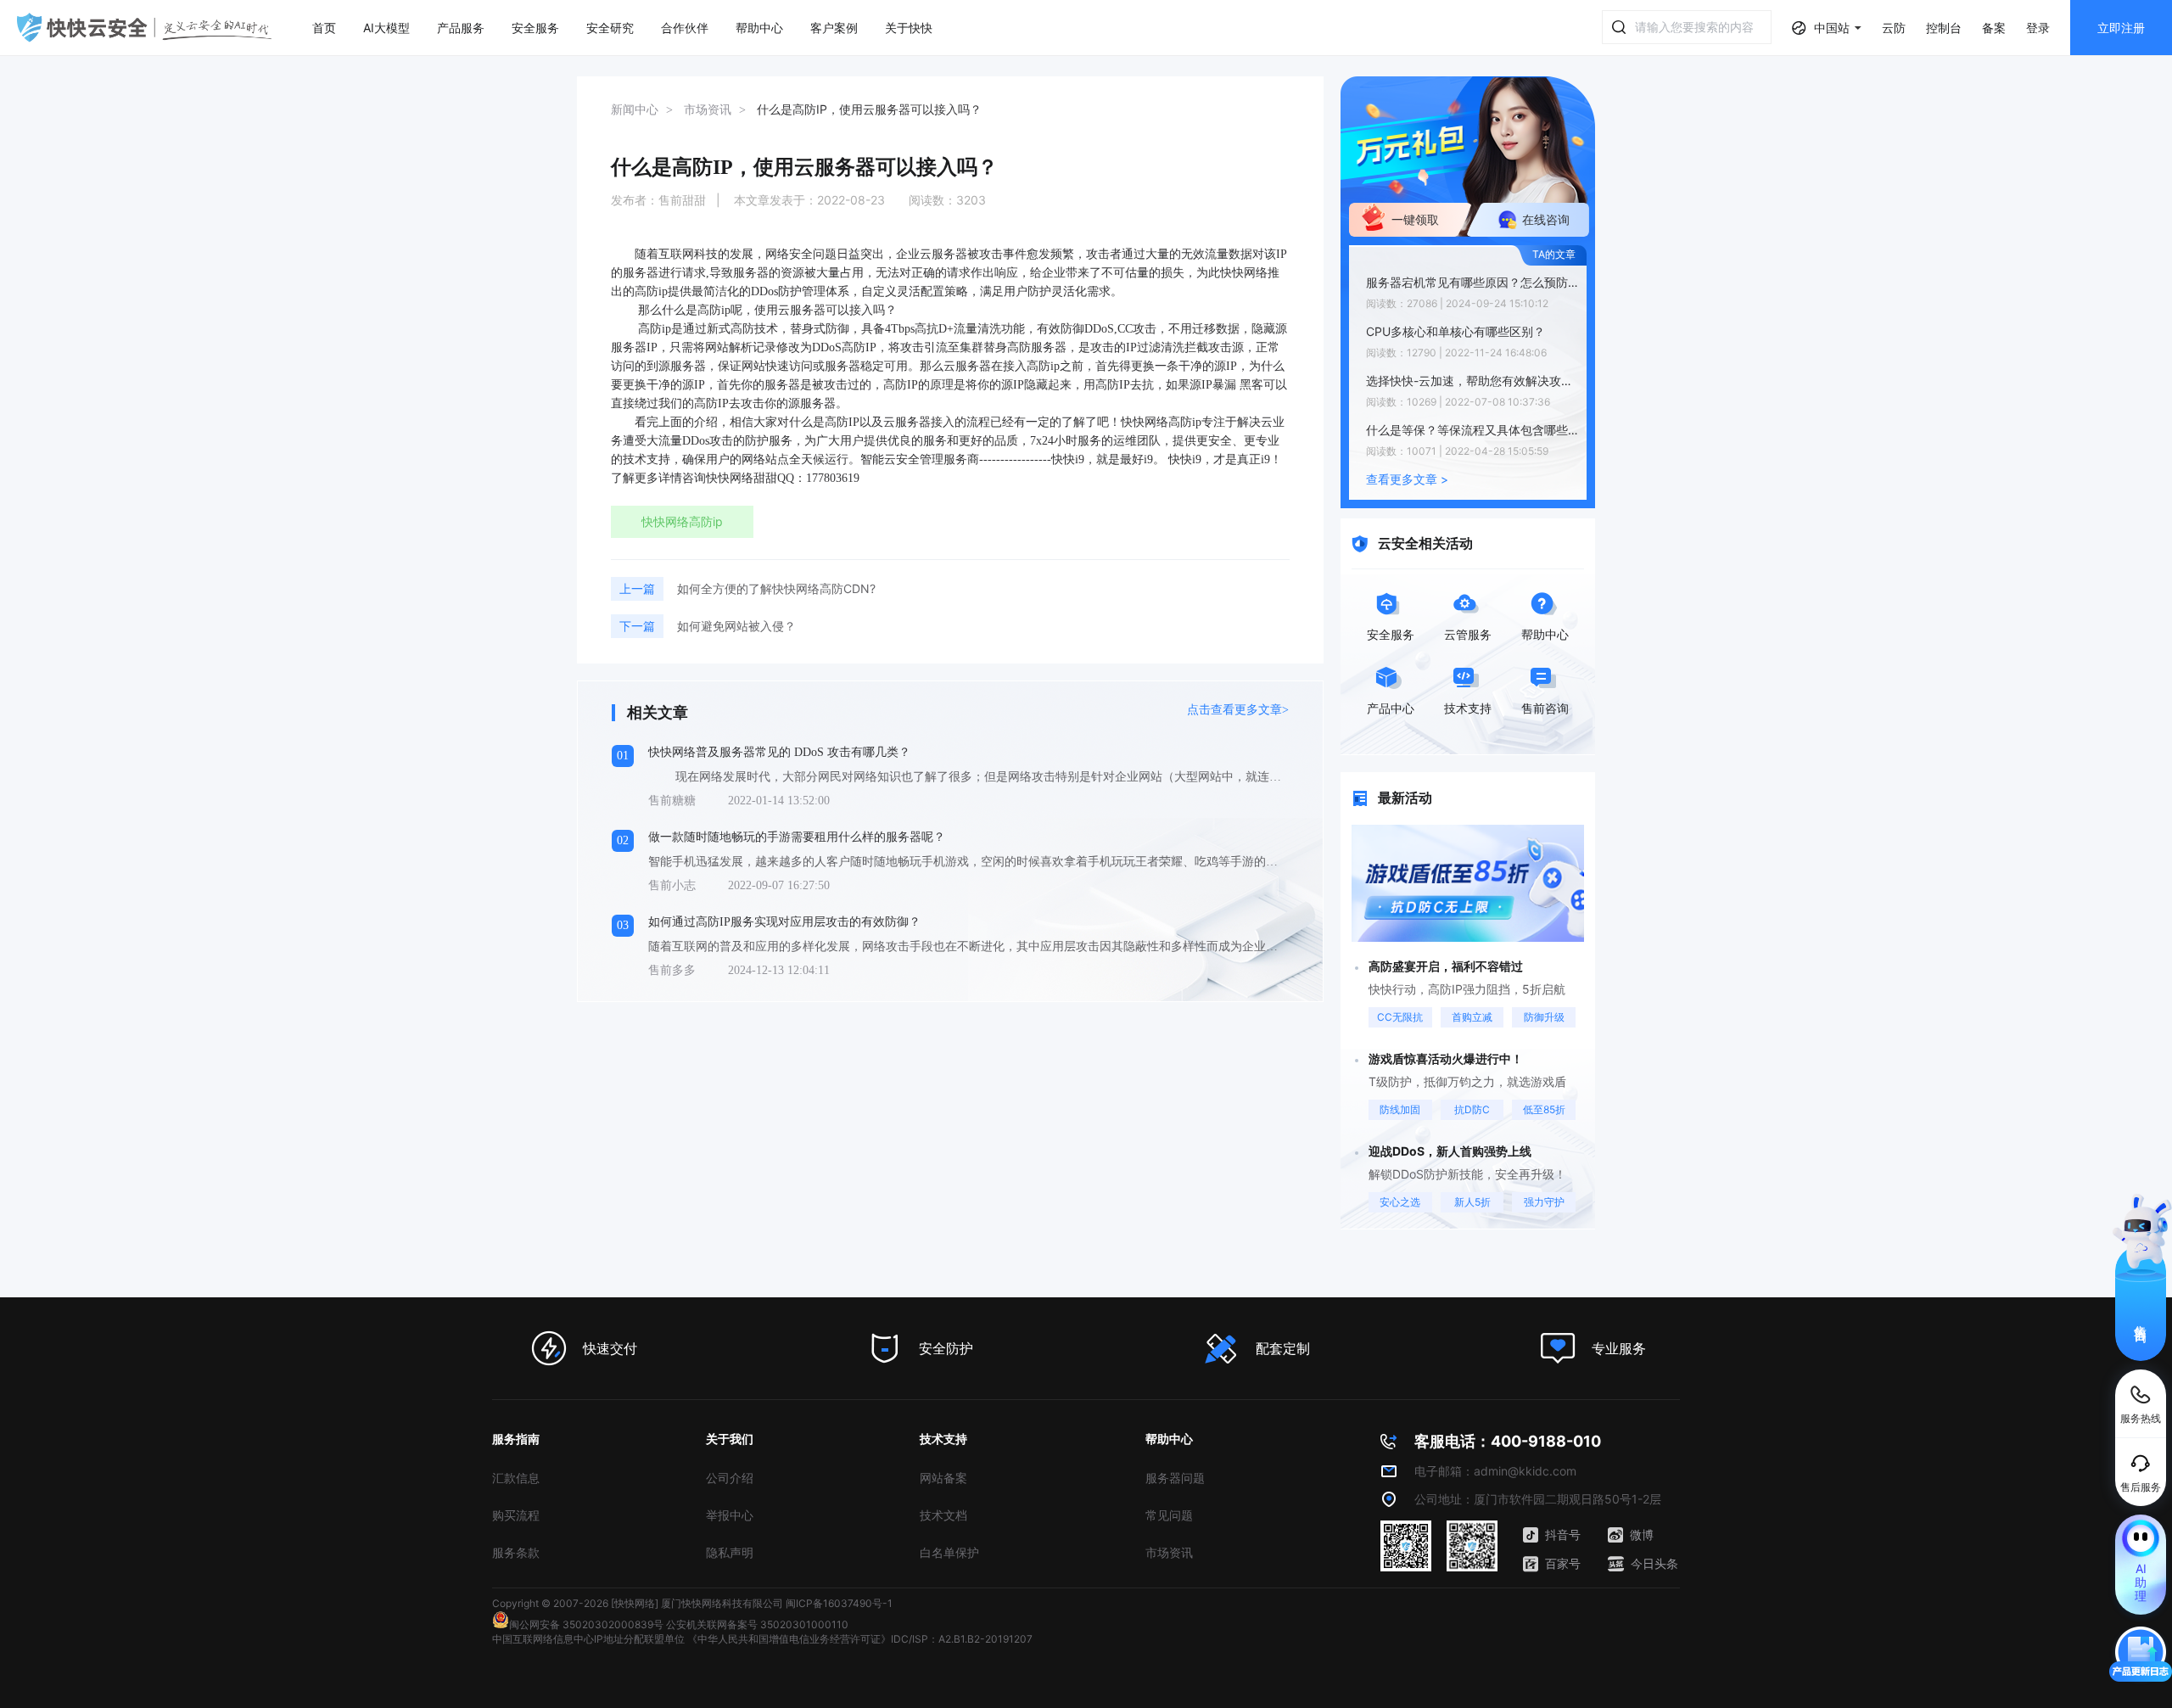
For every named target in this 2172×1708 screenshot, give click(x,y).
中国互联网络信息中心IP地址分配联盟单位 (588, 1639)
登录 (2038, 28)
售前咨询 (2141, 1319)
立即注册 (2121, 28)
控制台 (1944, 28)
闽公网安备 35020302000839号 (586, 1624)
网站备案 (943, 1478)
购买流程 (516, 1515)
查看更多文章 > (1407, 479)
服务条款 (516, 1552)
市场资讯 (1169, 1552)
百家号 (1563, 1563)
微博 (1642, 1534)
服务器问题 (1175, 1478)
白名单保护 (949, 1552)
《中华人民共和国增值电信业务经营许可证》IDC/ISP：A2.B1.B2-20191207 (860, 1639)
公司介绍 (730, 1478)
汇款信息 (516, 1478)
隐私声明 (730, 1552)
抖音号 (1563, 1534)
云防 (1894, 28)
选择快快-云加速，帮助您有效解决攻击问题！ (1472, 381)
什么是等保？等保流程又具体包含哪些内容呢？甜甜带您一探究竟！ (1472, 430)
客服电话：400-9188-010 (1508, 1441)
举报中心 (730, 1515)
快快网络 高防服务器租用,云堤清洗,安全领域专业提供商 (144, 28)
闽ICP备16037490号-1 (839, 1603)
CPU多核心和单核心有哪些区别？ (1455, 331)
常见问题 (1169, 1515)
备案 (1994, 28)
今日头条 (1654, 1563)
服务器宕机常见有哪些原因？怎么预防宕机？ (1472, 282)
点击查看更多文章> (1238, 710)
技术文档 (943, 1515)
